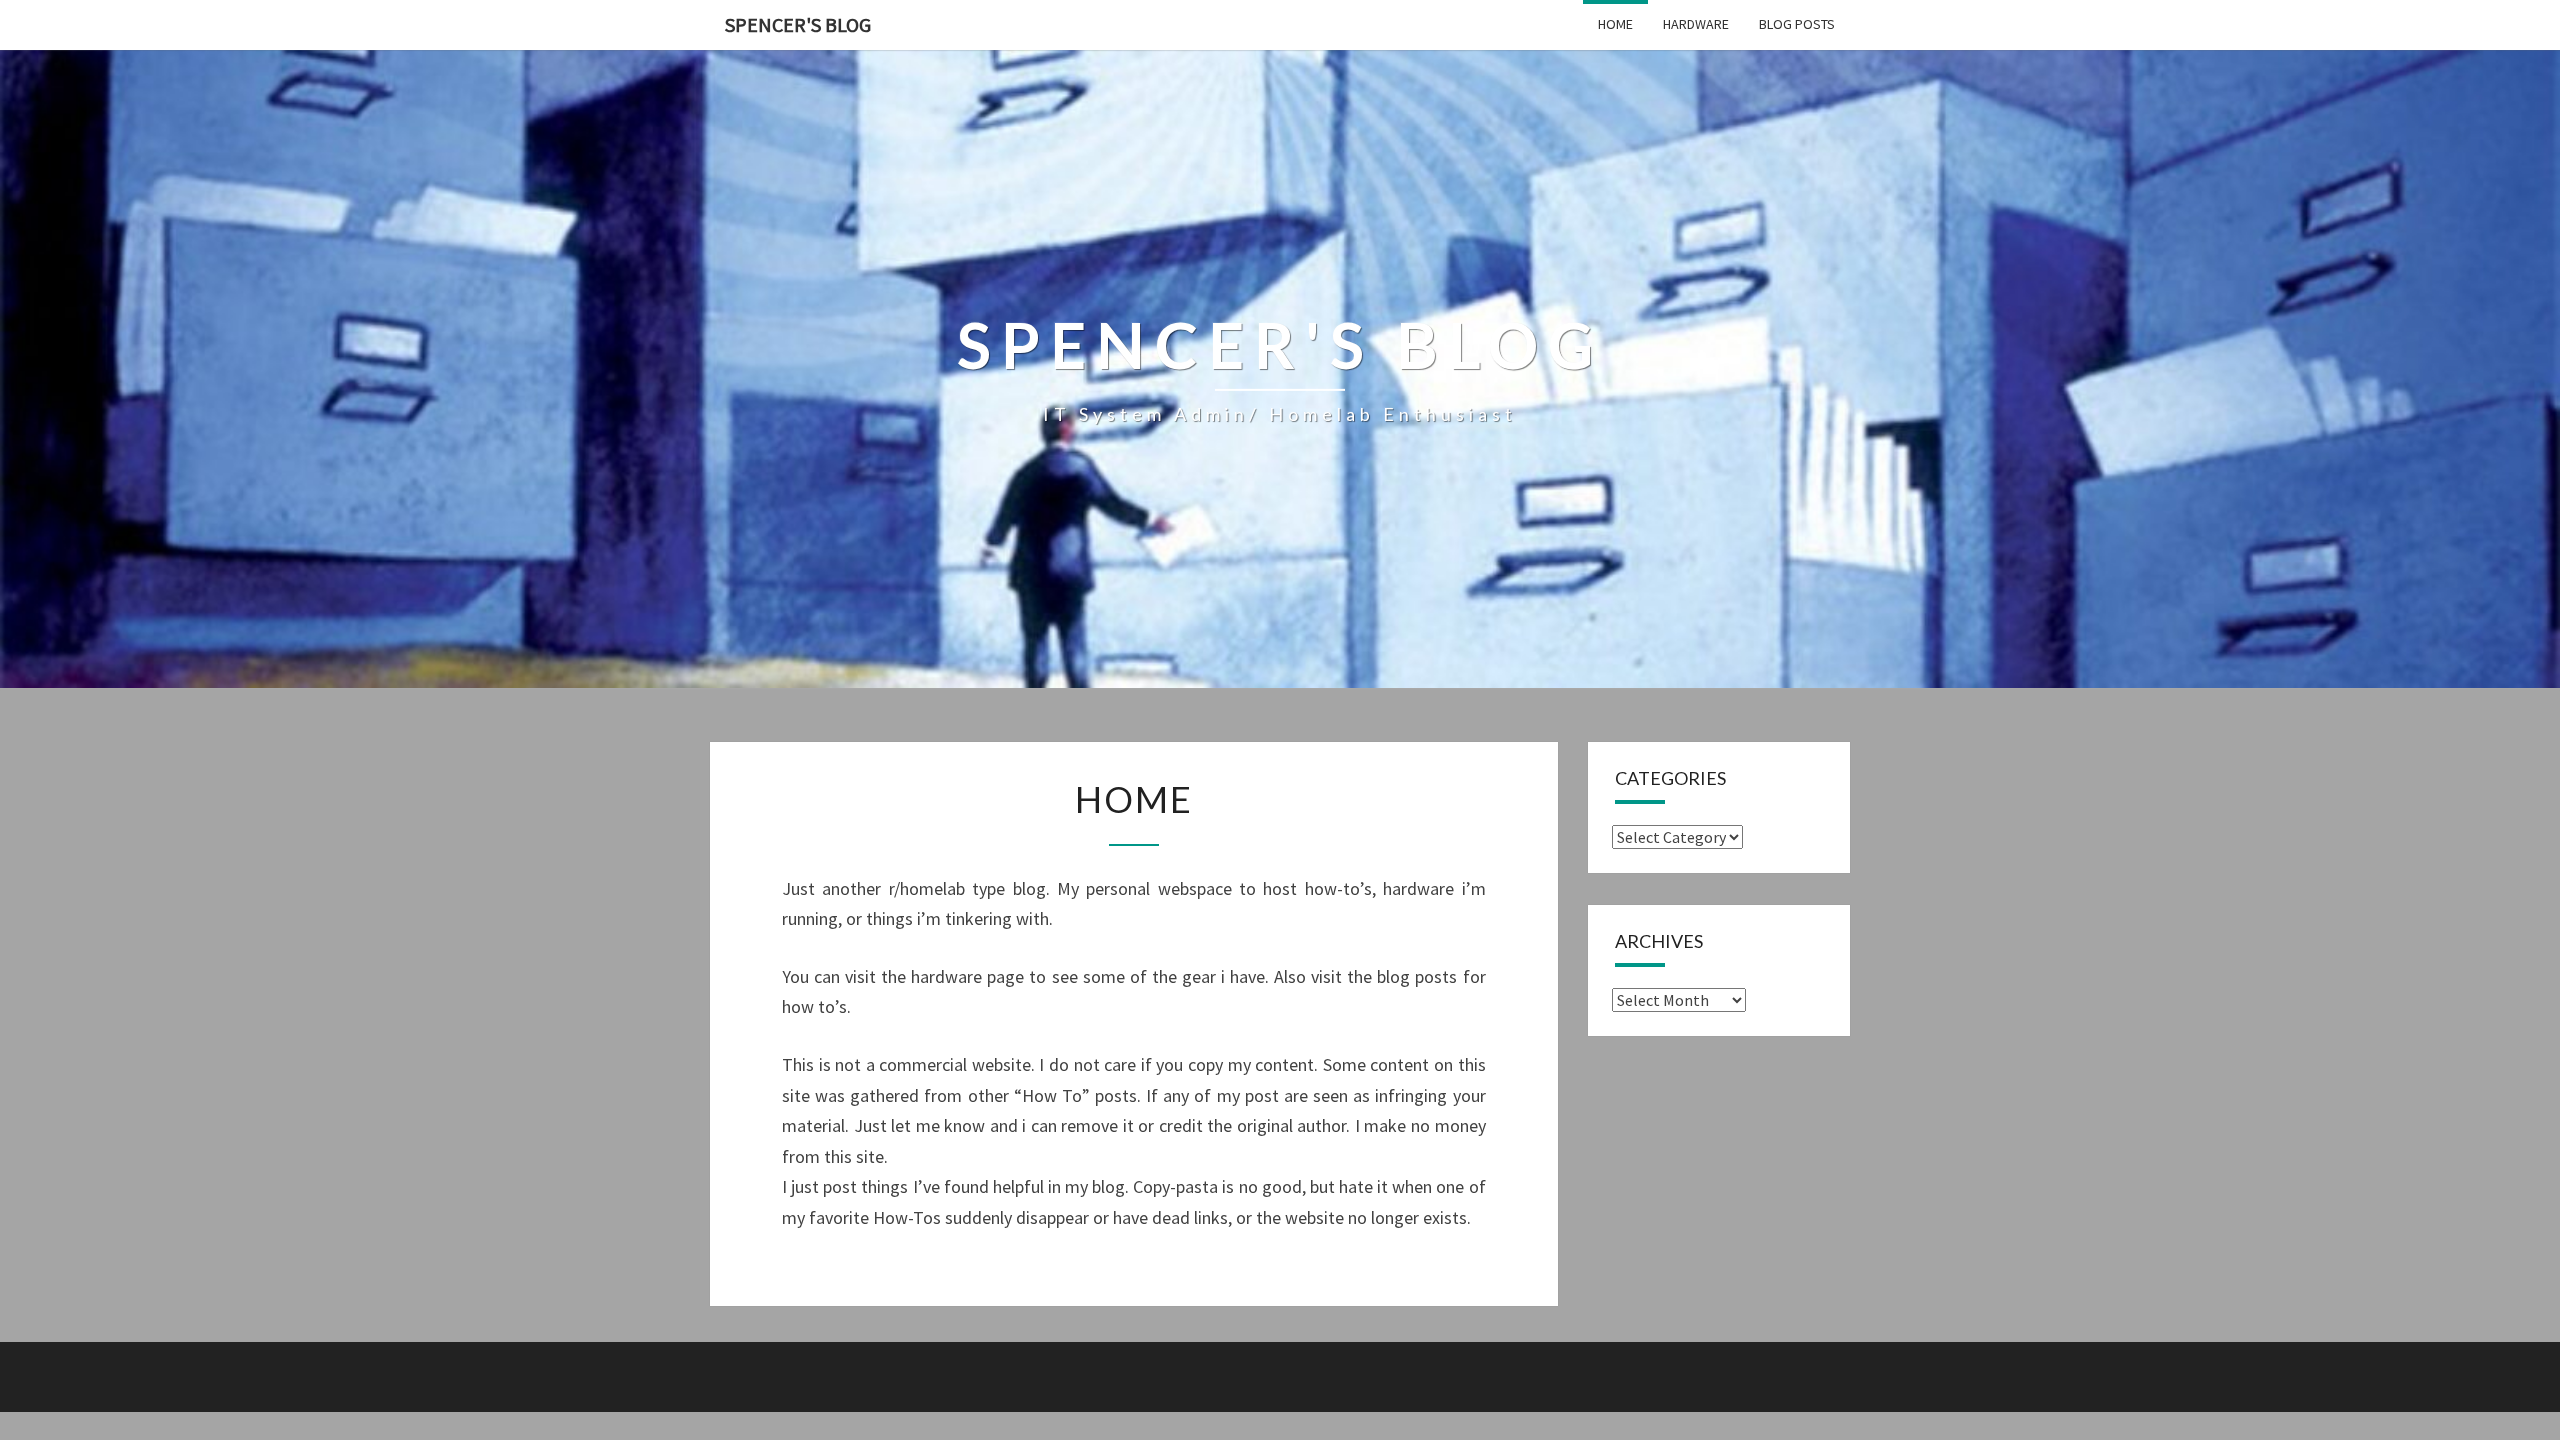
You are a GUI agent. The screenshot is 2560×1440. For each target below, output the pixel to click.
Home (1615, 24)
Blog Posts (1797, 24)
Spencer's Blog (798, 24)
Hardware (1696, 24)
